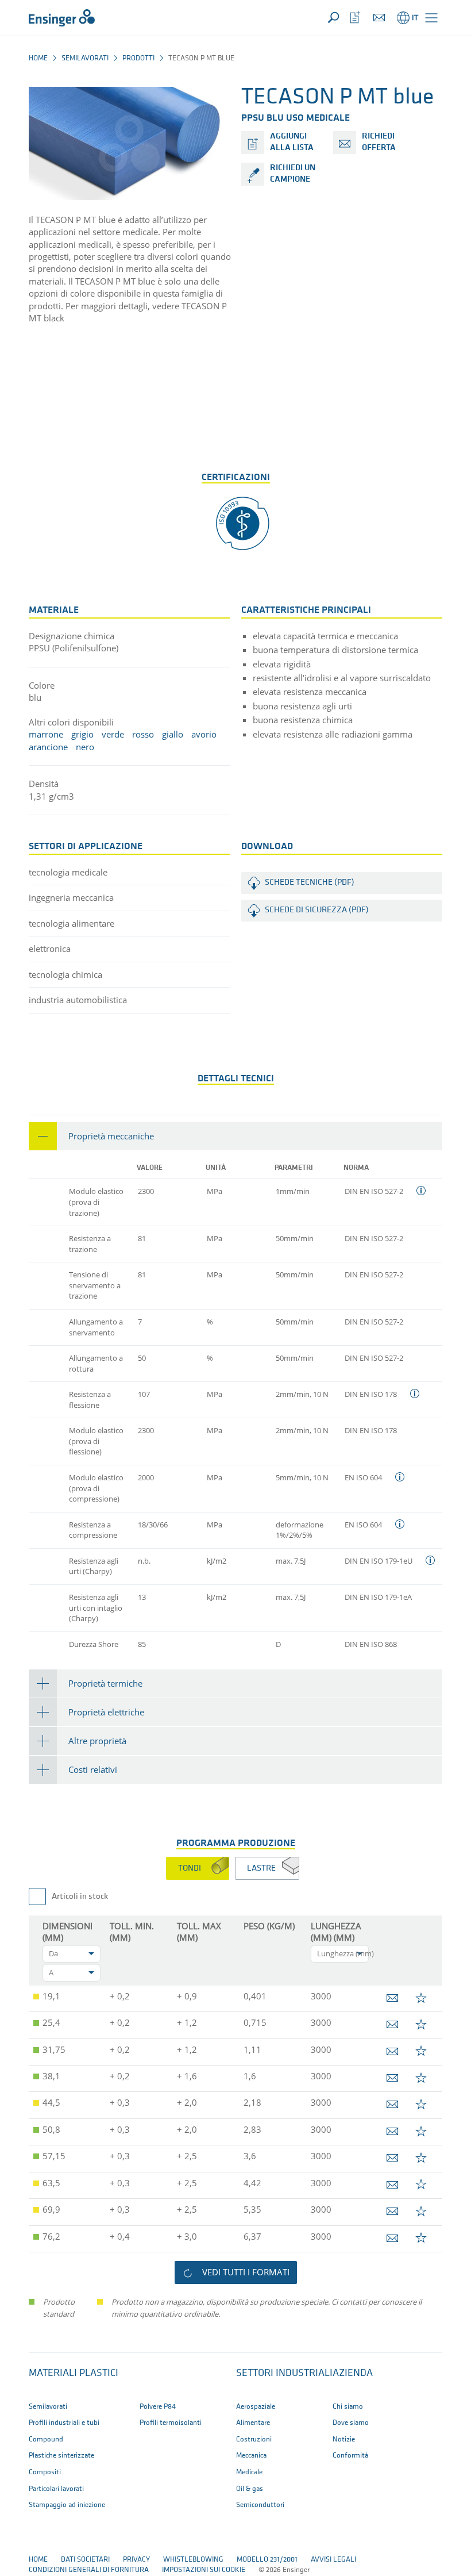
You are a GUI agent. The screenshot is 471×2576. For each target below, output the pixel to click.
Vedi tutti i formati (246, 2272)
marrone (46, 734)
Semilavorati (85, 58)
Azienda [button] (353, 2374)
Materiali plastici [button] (74, 2374)
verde (113, 734)
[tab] (235, 1136)
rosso (143, 734)
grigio (82, 734)
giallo (173, 734)
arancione (48, 747)
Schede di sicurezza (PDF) (317, 910)
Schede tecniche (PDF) (310, 883)
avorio (204, 734)
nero (85, 747)
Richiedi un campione (293, 174)
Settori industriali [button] (284, 2374)
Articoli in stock (80, 1897)
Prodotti (138, 58)
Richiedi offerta (379, 142)
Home (38, 58)
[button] (431, 18)
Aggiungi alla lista (292, 142)
